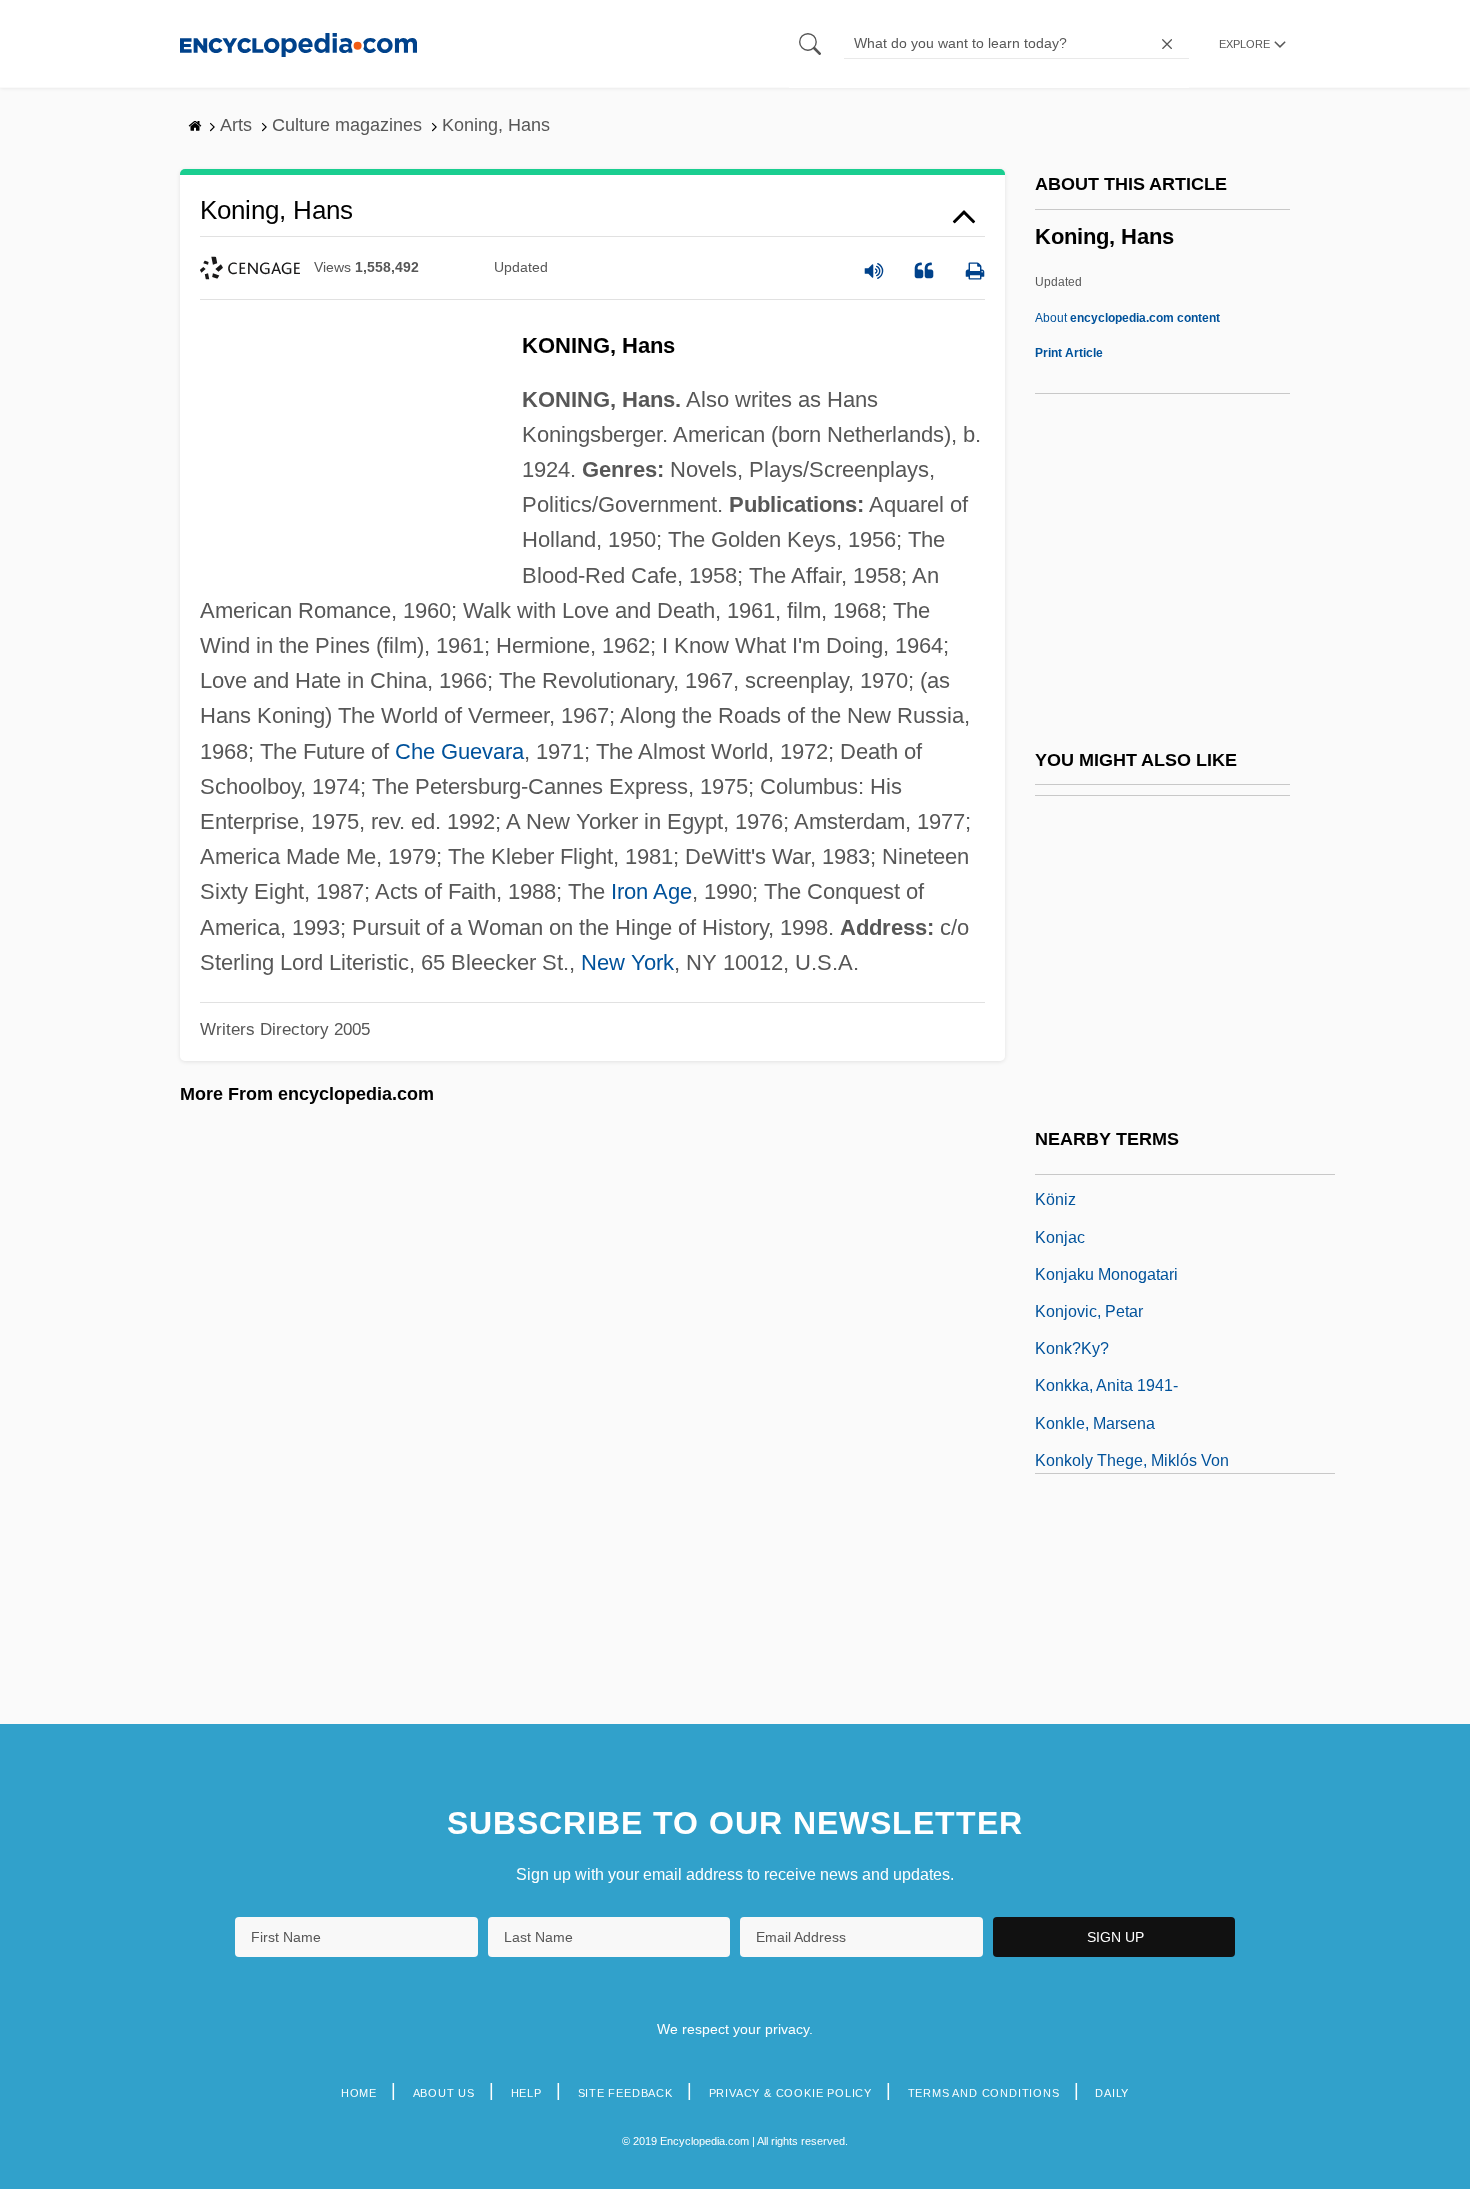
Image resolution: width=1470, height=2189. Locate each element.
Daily (1112, 2093)
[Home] (298, 43)
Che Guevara (459, 751)
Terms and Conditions (984, 2093)
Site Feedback (625, 2093)
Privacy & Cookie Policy (790, 2093)
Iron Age (651, 891)
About (1127, 318)
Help (526, 2093)
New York (627, 962)
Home (359, 2093)
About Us (444, 2093)
